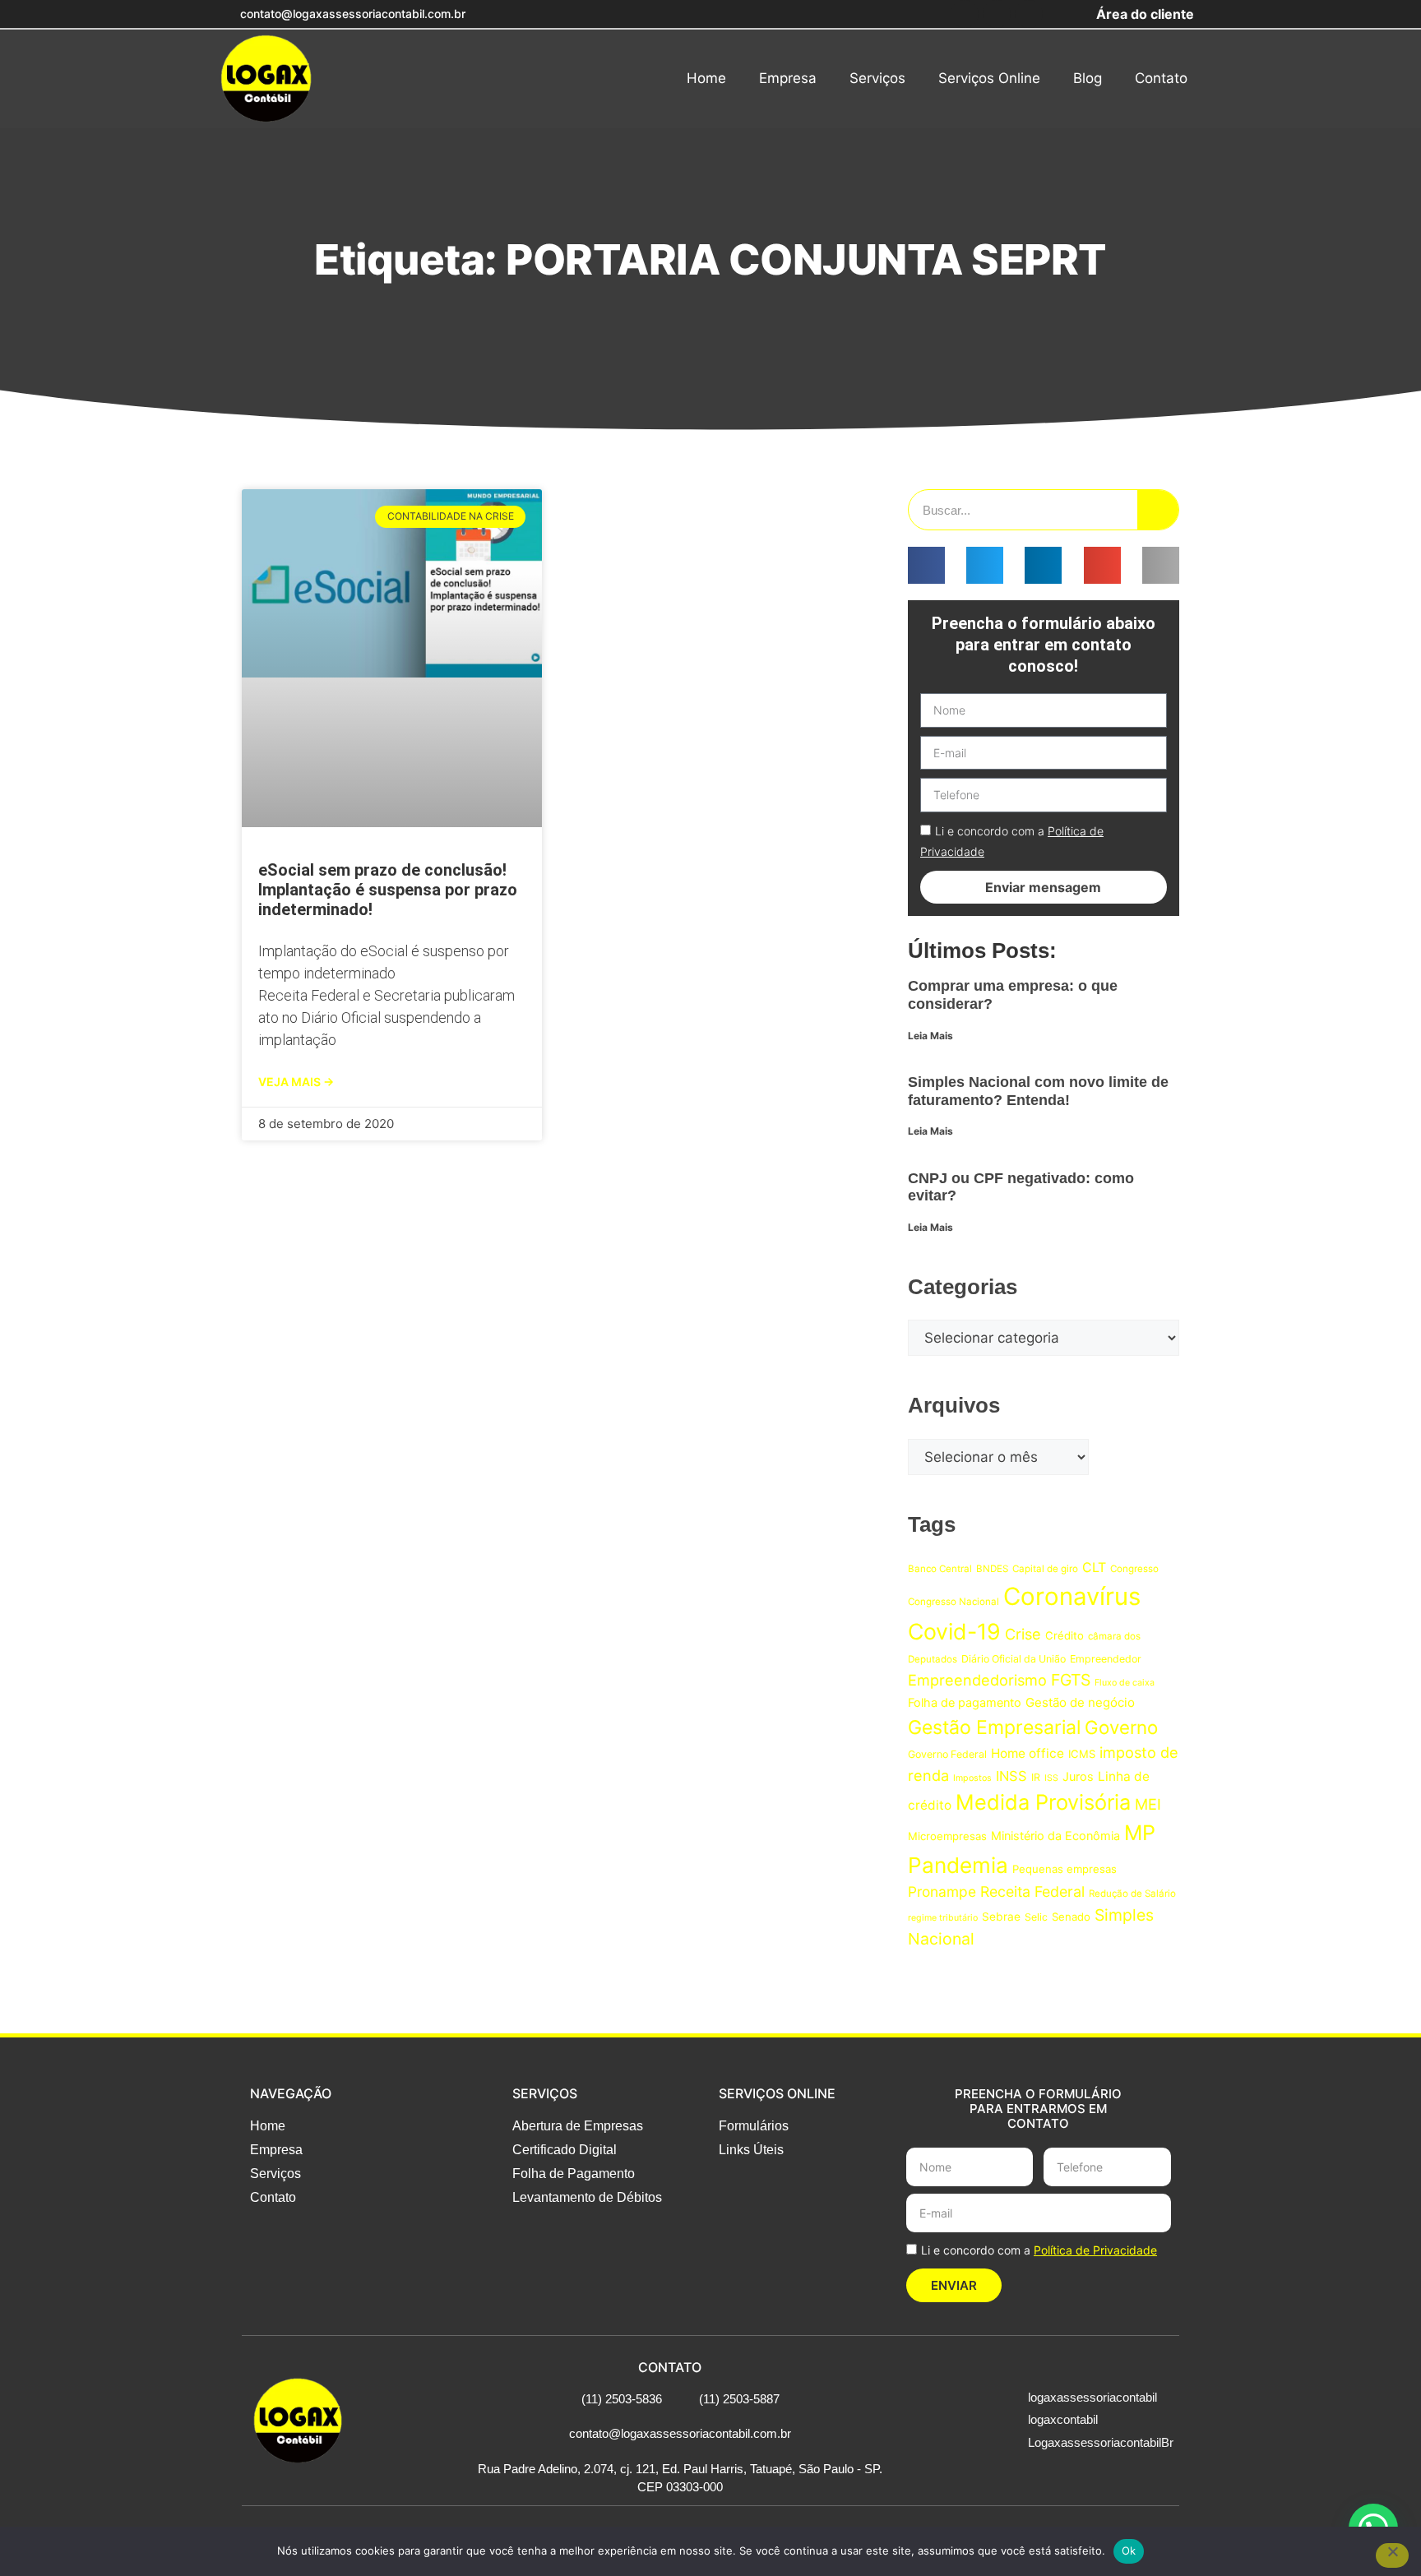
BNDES (992, 1569)
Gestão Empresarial (994, 1727)
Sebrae (1001, 1917)
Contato (1161, 78)
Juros (1078, 1776)
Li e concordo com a (1039, 2250)
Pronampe (942, 1892)
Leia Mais (930, 1036)
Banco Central (940, 1569)
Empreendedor (1106, 1659)
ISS (1051, 1778)
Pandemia (958, 1865)
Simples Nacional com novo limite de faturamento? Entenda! (1038, 1091)
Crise (1023, 1634)
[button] (926, 565)
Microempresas (947, 1836)
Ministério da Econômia (1055, 1836)
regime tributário (943, 1918)
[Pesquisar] (1158, 510)
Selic (1036, 1917)
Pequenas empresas (1065, 1869)
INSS (1011, 1776)
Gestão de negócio (1080, 1702)
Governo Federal (947, 1754)
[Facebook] (965, 14)
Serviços (877, 78)
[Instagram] (997, 14)
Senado (1071, 1917)
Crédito (1065, 1635)
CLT (1094, 1567)
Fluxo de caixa (1125, 1683)
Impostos (972, 1778)
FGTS (1071, 1680)
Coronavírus (1072, 1596)
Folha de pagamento (965, 1702)
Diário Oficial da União (1014, 1659)
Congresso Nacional (954, 1602)
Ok (1129, 2551)
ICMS (1082, 1754)
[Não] (1392, 2555)
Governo (1121, 1727)
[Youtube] (1029, 14)
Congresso (1134, 1569)
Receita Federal (1032, 1892)
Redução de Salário (1132, 1894)
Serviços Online (989, 78)
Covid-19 (954, 1631)
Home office (1028, 1753)
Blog (1088, 78)
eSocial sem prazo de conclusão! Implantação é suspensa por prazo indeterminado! (388, 890)
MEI (1148, 1804)
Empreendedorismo (977, 1680)
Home (706, 78)
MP (1140, 1833)
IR (1036, 1777)
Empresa (788, 78)
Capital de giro (1045, 1569)
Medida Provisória (1043, 1802)
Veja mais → (296, 1082)
